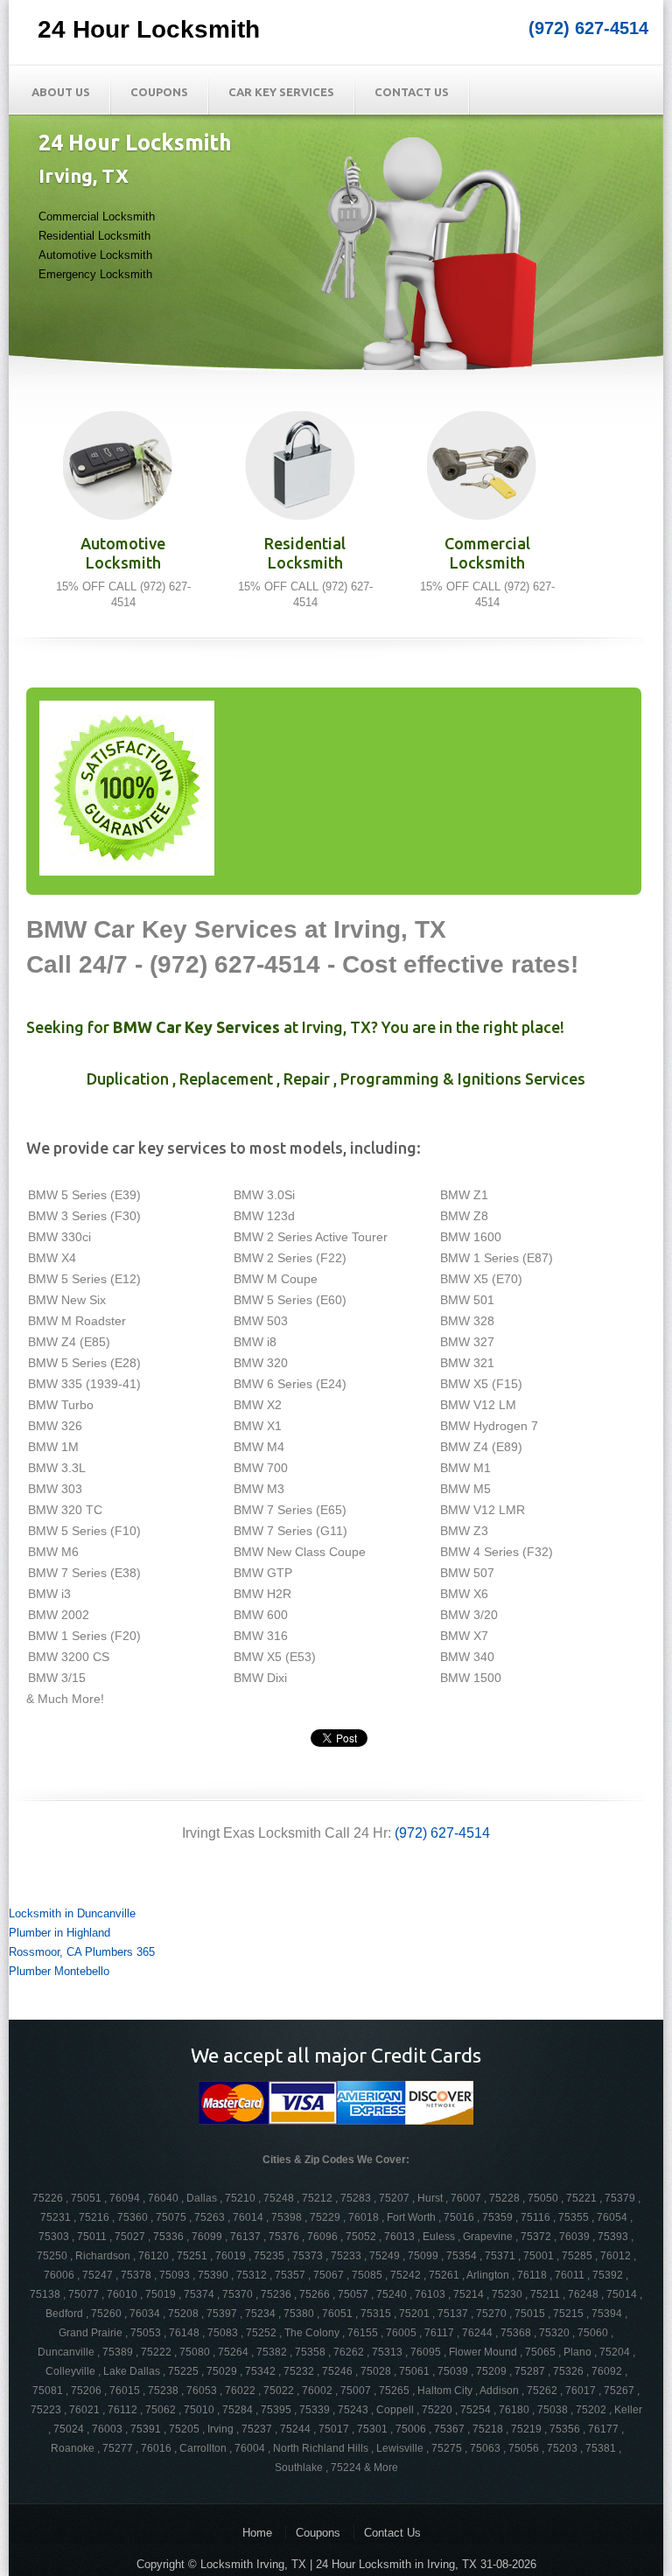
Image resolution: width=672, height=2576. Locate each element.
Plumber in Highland (59, 1933)
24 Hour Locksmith (149, 29)
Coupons (159, 92)
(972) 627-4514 (588, 28)
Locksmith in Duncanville (72, 1913)
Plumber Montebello (59, 1971)
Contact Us (412, 92)
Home (257, 2533)
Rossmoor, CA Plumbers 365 (82, 1952)
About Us (61, 92)
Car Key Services (281, 92)
